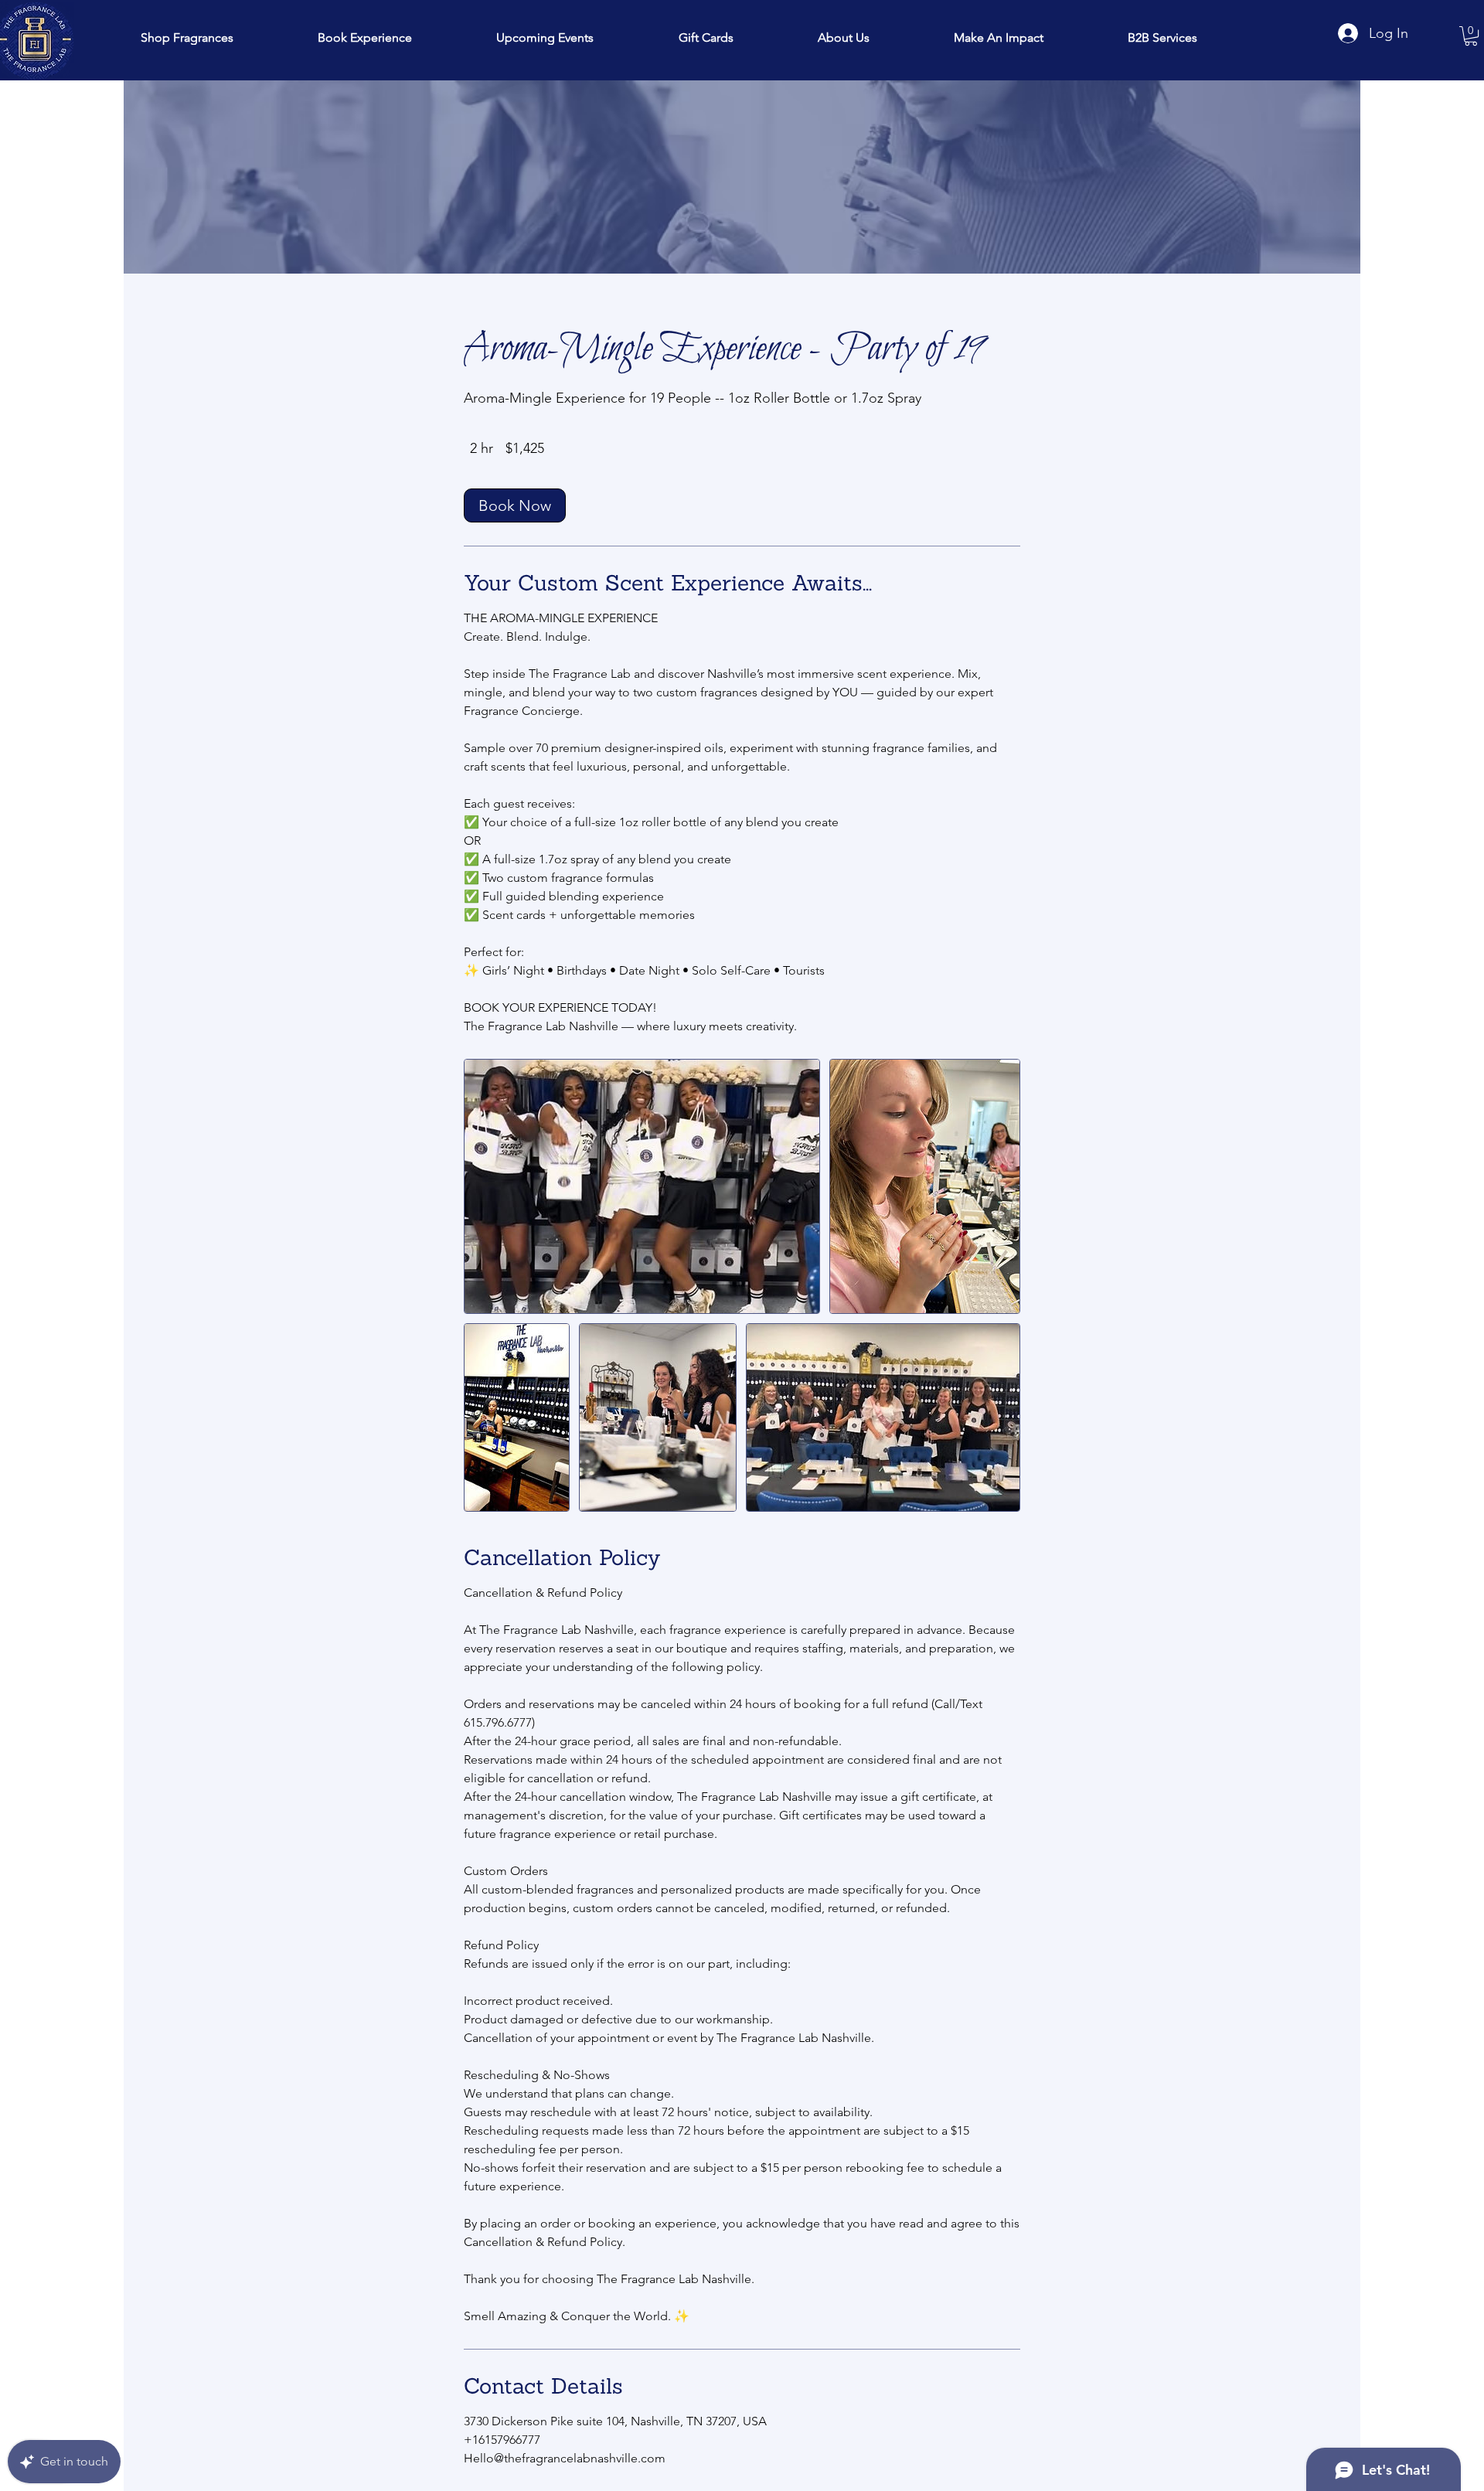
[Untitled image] (642, 1186)
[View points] (591, 16)
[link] (515, 505)
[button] (999, 37)
